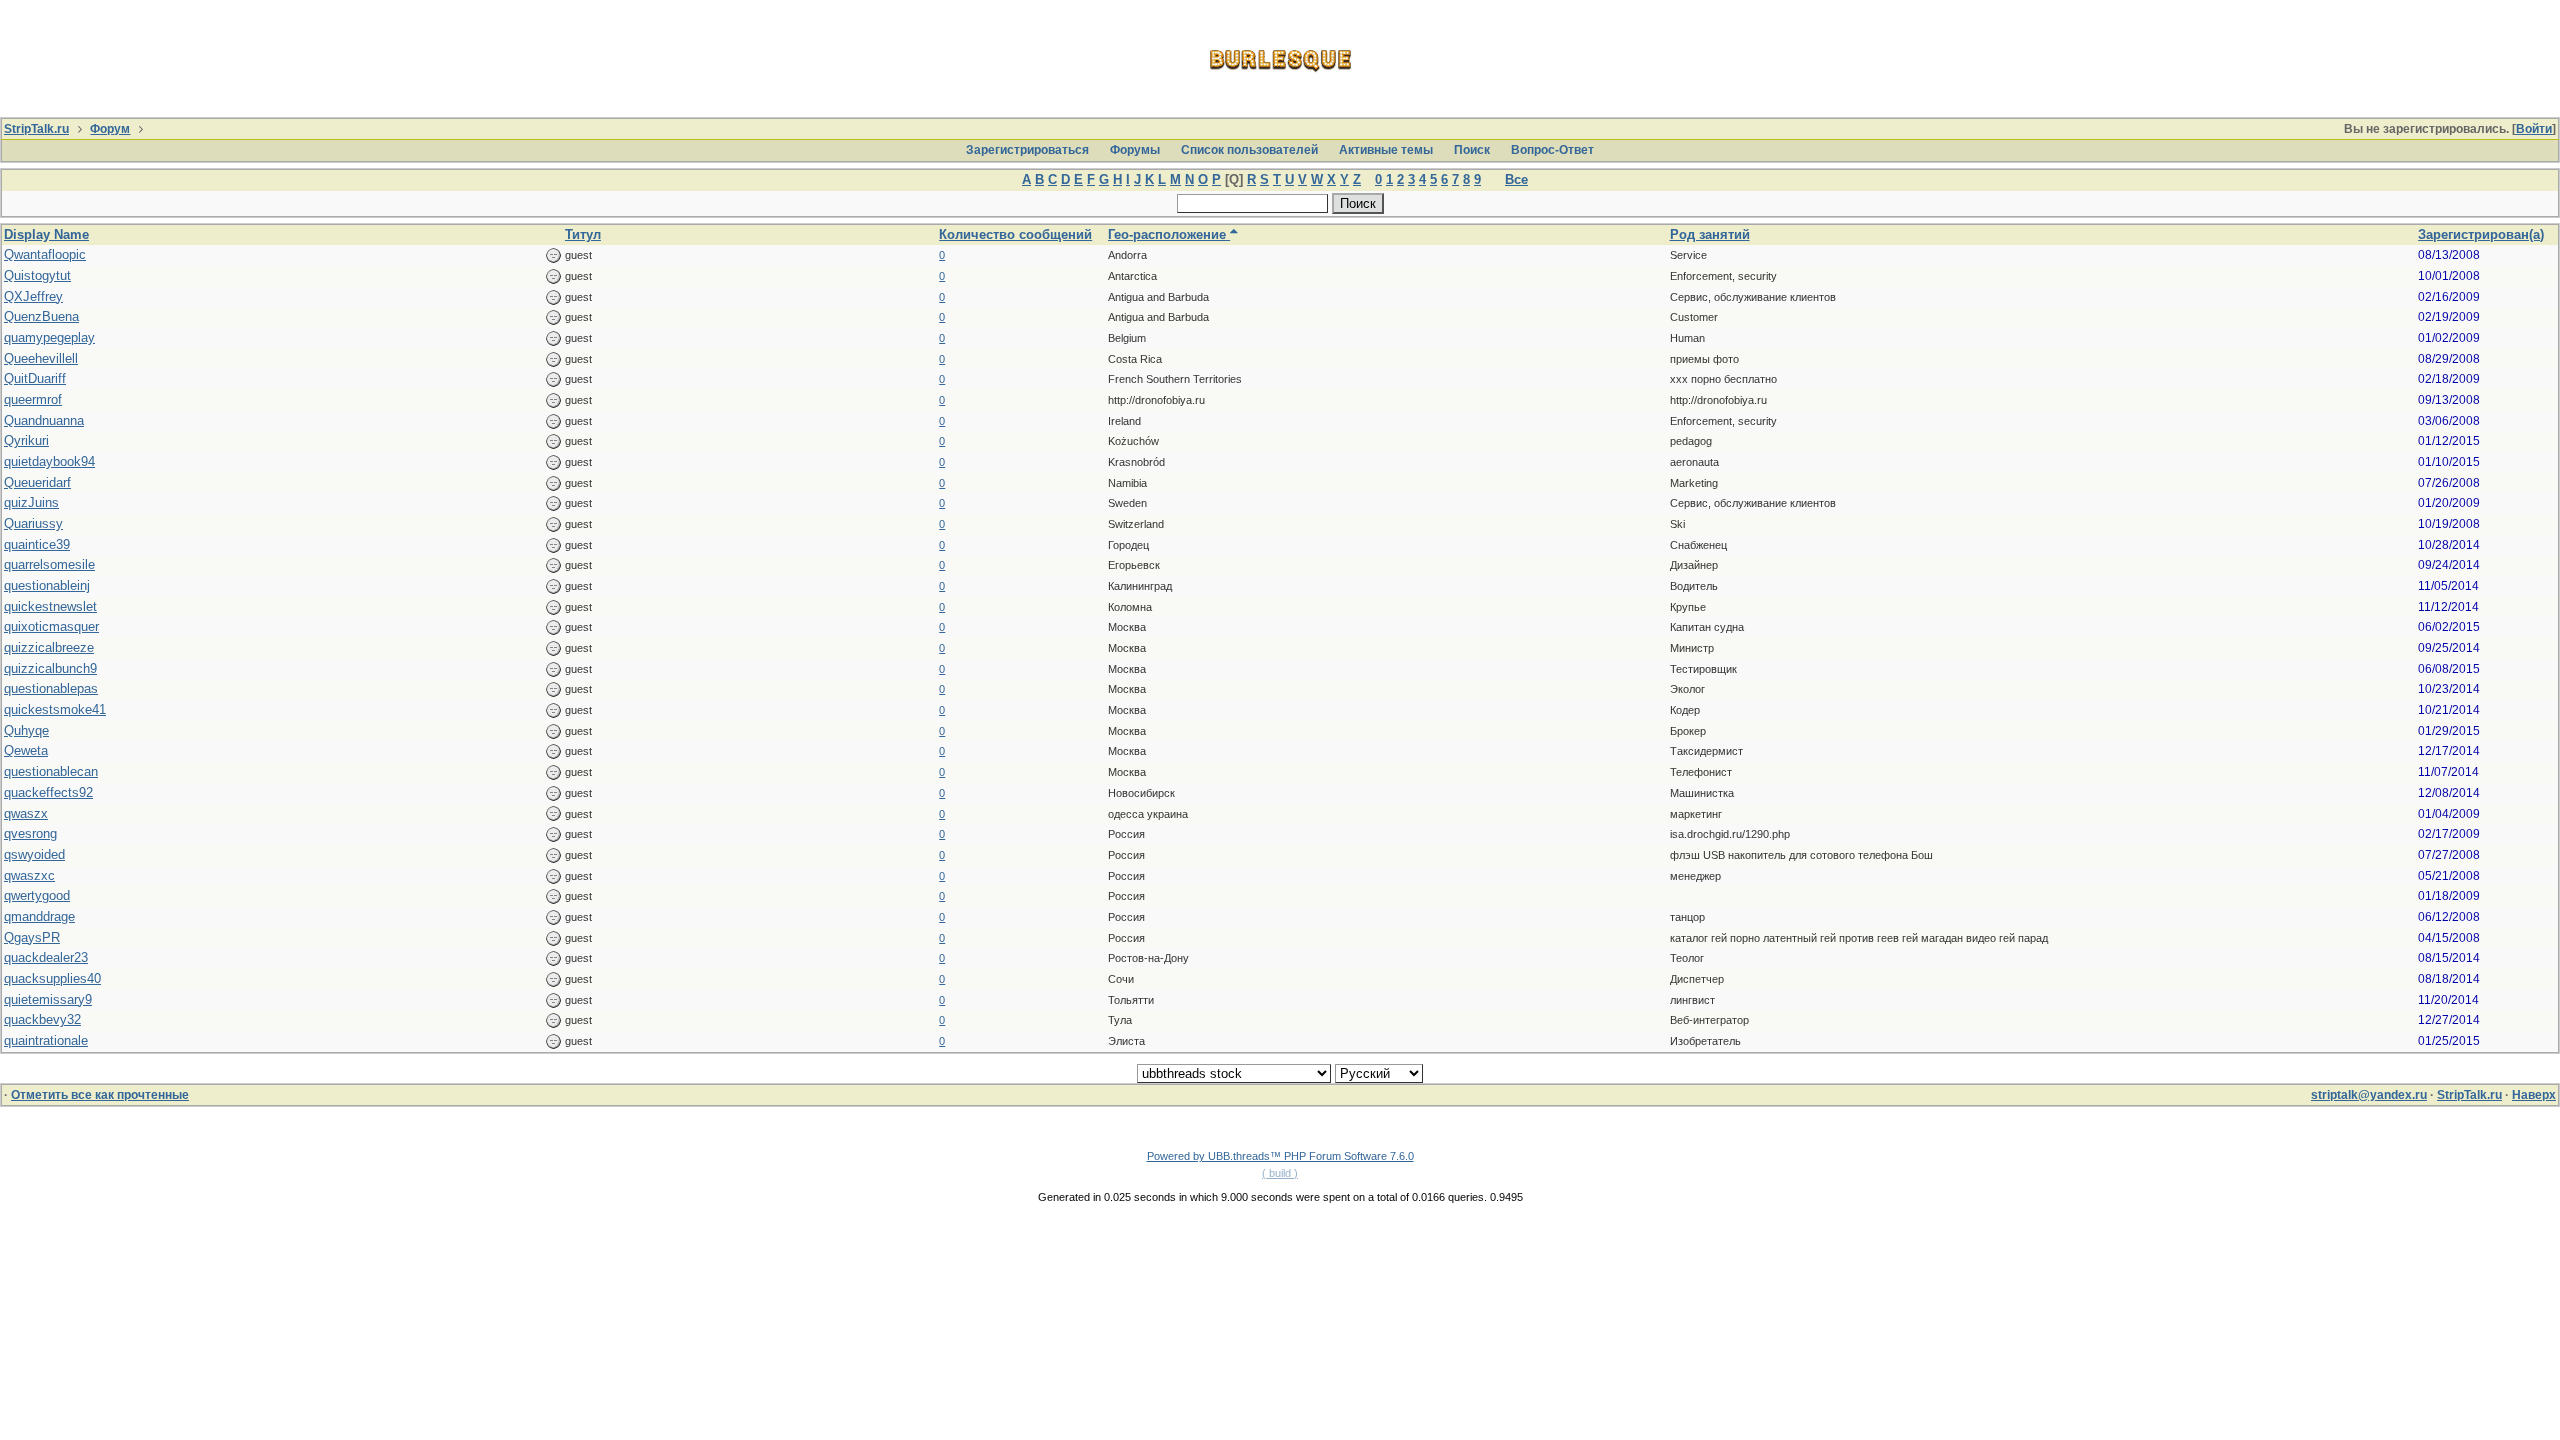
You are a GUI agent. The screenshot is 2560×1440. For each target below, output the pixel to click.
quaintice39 (37, 544)
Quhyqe (26, 730)
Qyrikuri (26, 440)
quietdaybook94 (49, 461)
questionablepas (51, 688)
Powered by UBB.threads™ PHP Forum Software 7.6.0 (1280, 1156)
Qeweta (26, 750)
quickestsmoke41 (55, 709)
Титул (583, 234)
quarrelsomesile (49, 564)
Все (1516, 179)
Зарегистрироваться (1027, 150)
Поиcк (1472, 150)
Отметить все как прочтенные (100, 1095)
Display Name (46, 234)
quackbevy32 (42, 1019)
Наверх (2534, 1095)
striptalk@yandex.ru (2369, 1095)
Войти (2534, 129)
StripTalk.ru (36, 129)
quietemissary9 (48, 999)
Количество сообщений (1015, 234)
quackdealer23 (46, 957)
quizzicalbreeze (49, 647)
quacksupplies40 (52, 978)
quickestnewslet (50, 606)
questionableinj (47, 585)
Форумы (1135, 150)
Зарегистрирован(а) (2481, 234)
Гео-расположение (1169, 234)
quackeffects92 (48, 792)
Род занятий (1710, 234)
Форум (110, 129)
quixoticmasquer (51, 626)
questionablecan (51, 771)
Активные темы (1386, 150)
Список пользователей (1249, 150)
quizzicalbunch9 (50, 668)
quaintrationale (46, 1040)
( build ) (1280, 1173)
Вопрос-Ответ (1552, 150)
